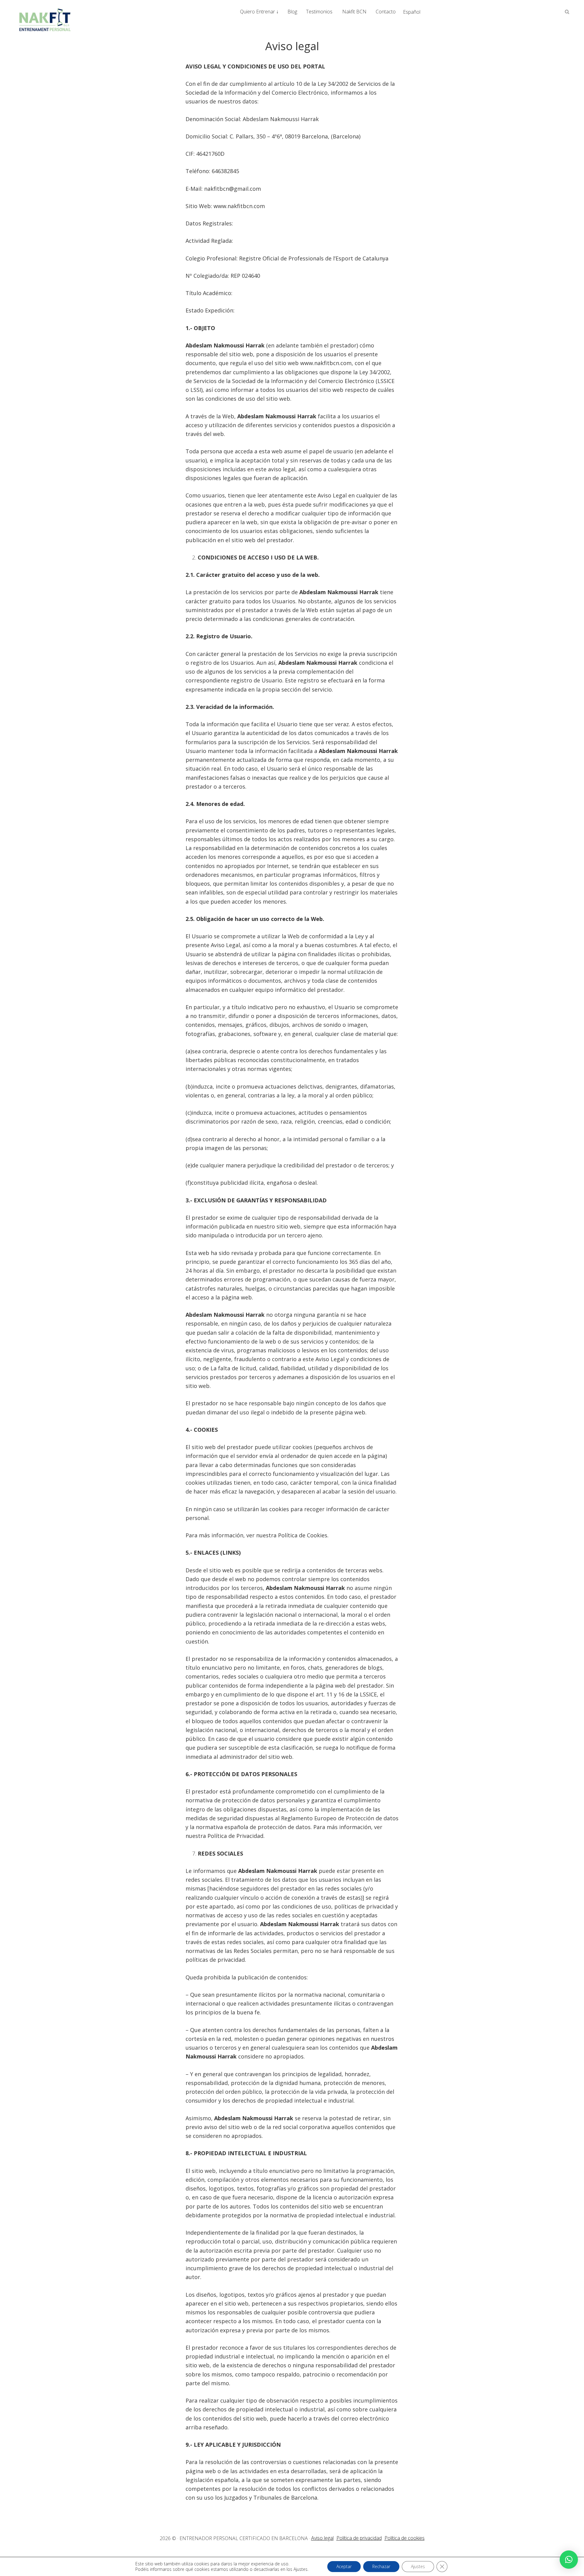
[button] (569, 2560)
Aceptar (344, 2566)
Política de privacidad (359, 2538)
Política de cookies (405, 2538)
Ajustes (418, 2566)
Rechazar (381, 2566)
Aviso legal (322, 2538)
